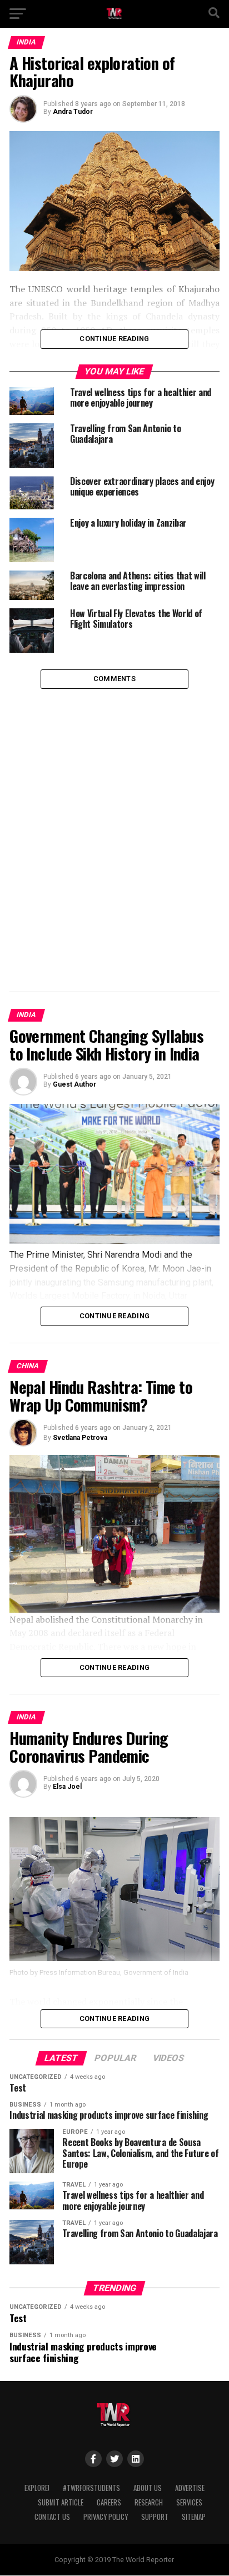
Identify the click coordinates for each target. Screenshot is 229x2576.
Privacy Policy (106, 2517)
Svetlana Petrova (80, 1438)
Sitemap (194, 2517)
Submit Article (61, 2502)
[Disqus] (114, 828)
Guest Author (74, 1084)
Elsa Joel (67, 1787)
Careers (109, 2502)
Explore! (37, 2488)
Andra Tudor (73, 112)
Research (149, 2502)
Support (155, 2517)
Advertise (190, 2488)
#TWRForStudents (91, 2488)
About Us (148, 2488)
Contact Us (52, 2517)
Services (189, 2502)
